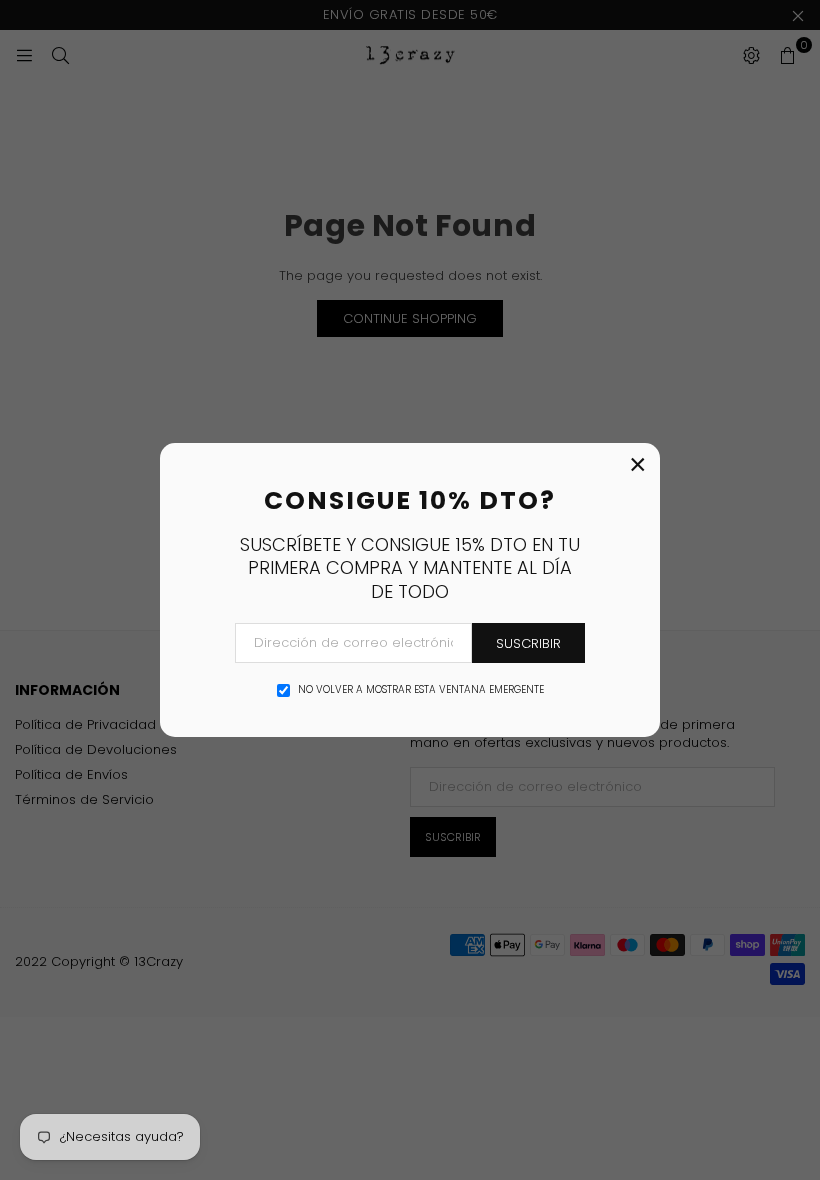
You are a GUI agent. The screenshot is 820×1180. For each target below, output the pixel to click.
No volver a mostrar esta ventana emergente (421, 690)
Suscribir (528, 643)
